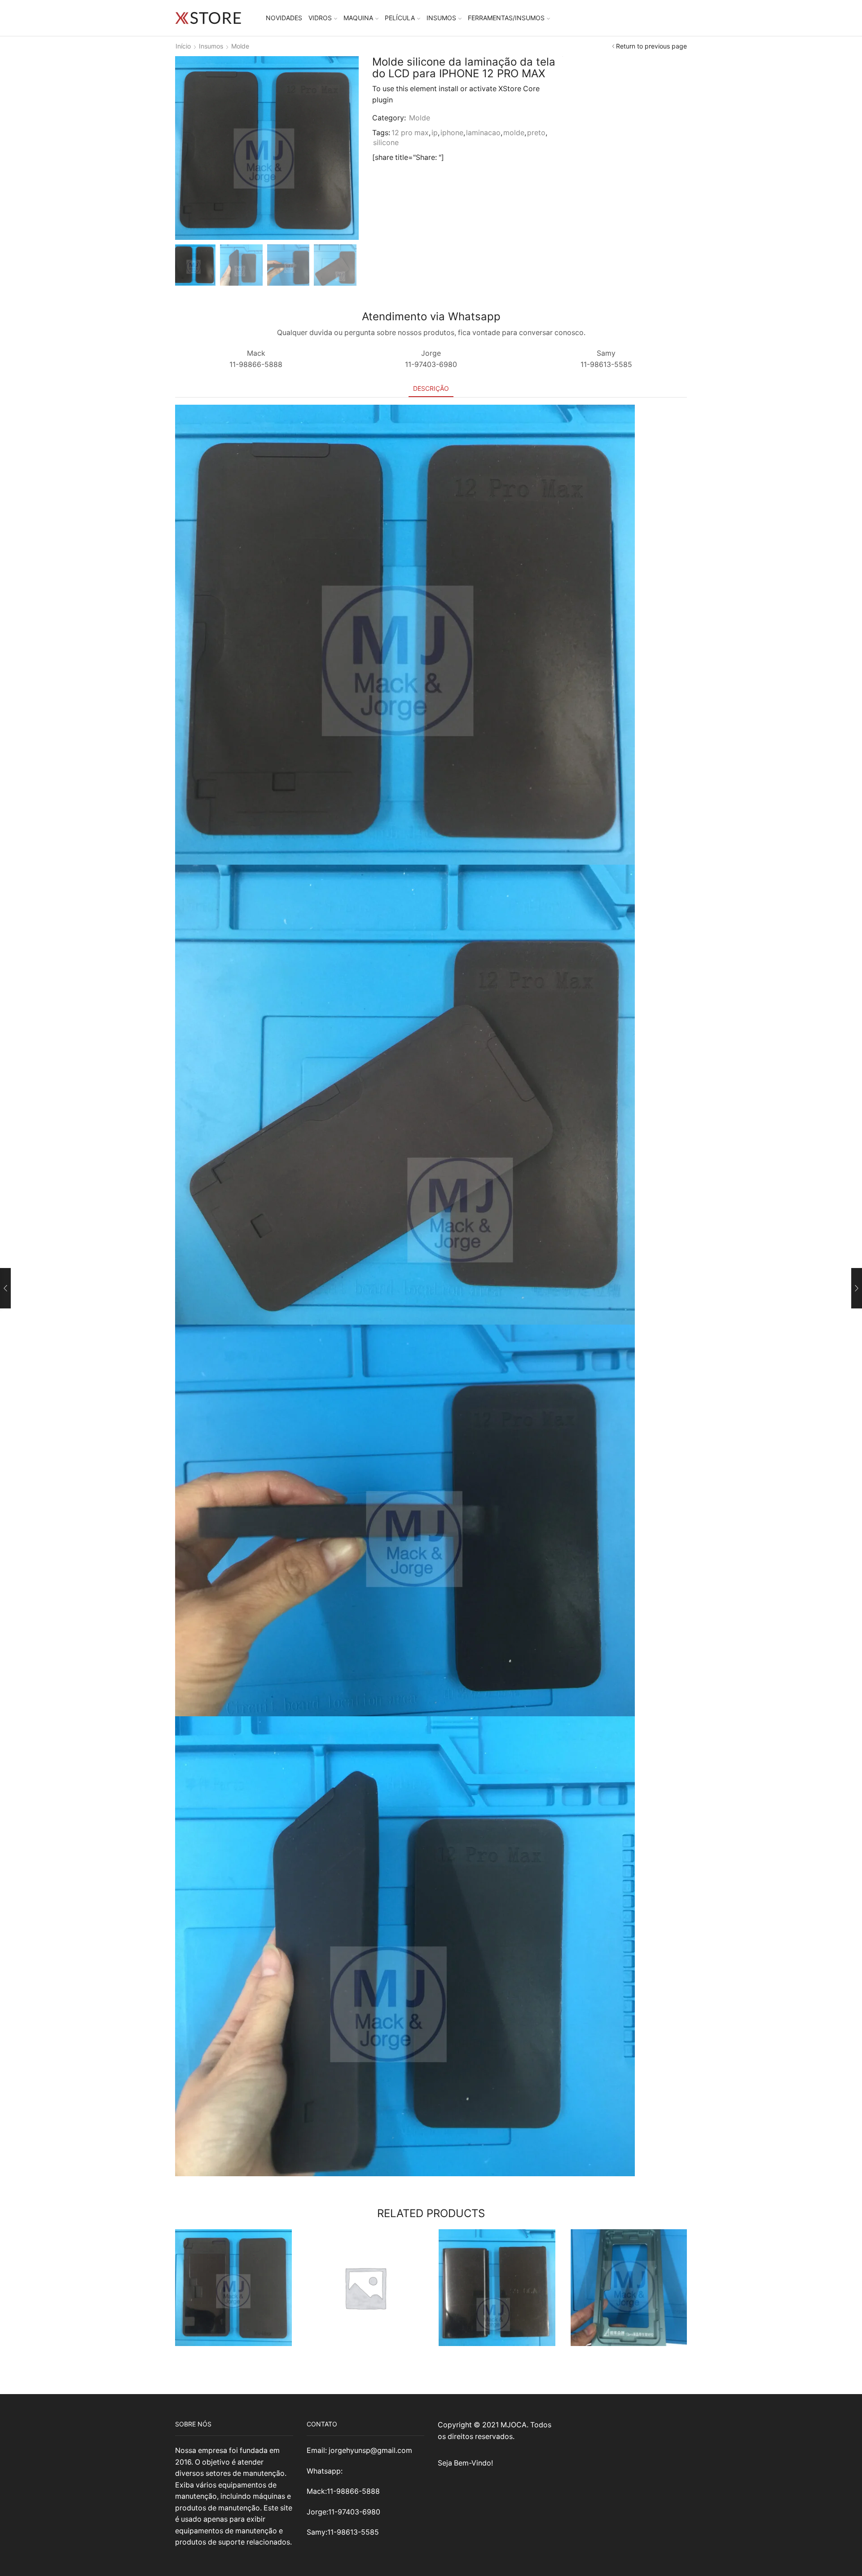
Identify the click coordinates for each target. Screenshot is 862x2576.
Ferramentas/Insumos (506, 18)
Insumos (441, 18)
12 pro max (410, 133)
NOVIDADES (284, 18)
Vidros (320, 18)
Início (183, 46)
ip (435, 133)
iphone (452, 133)
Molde (240, 46)
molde (514, 133)
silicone (386, 143)
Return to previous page (651, 46)
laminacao (483, 133)
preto (536, 133)
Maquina (358, 18)
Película (400, 18)
